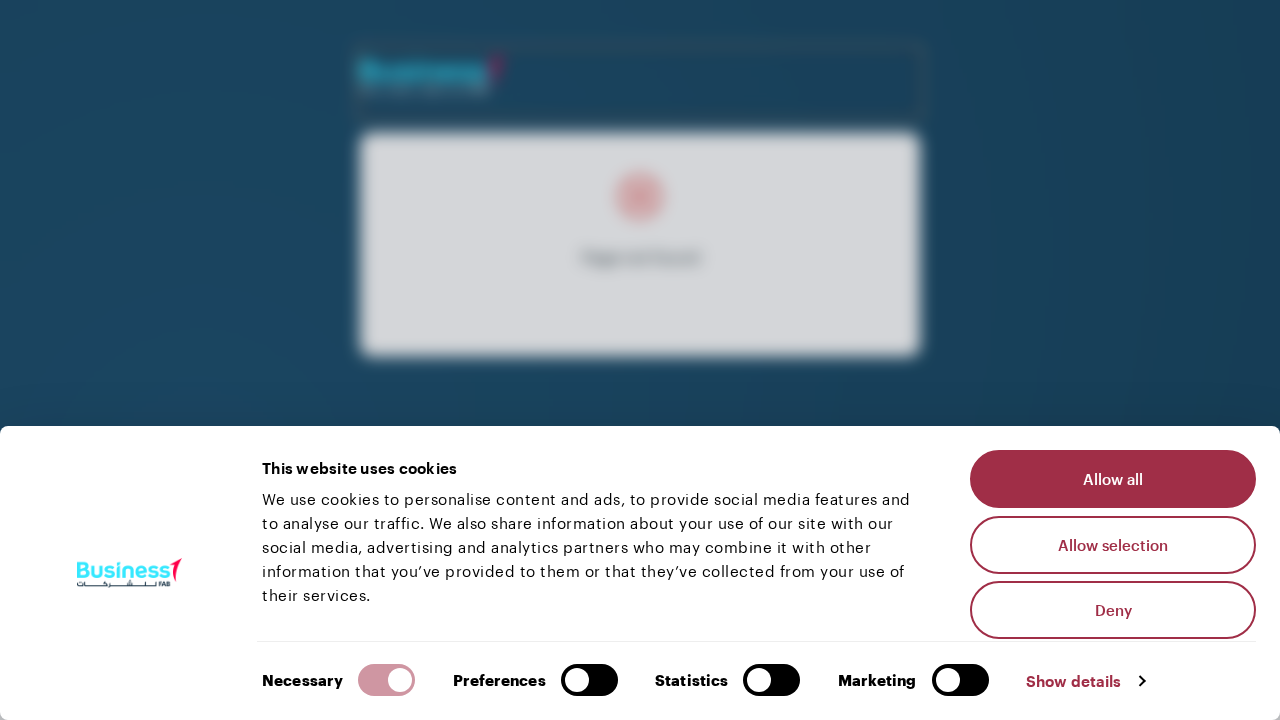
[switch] (589, 680)
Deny (1113, 610)
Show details (1073, 681)
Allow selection (1113, 545)
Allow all (1113, 479)
